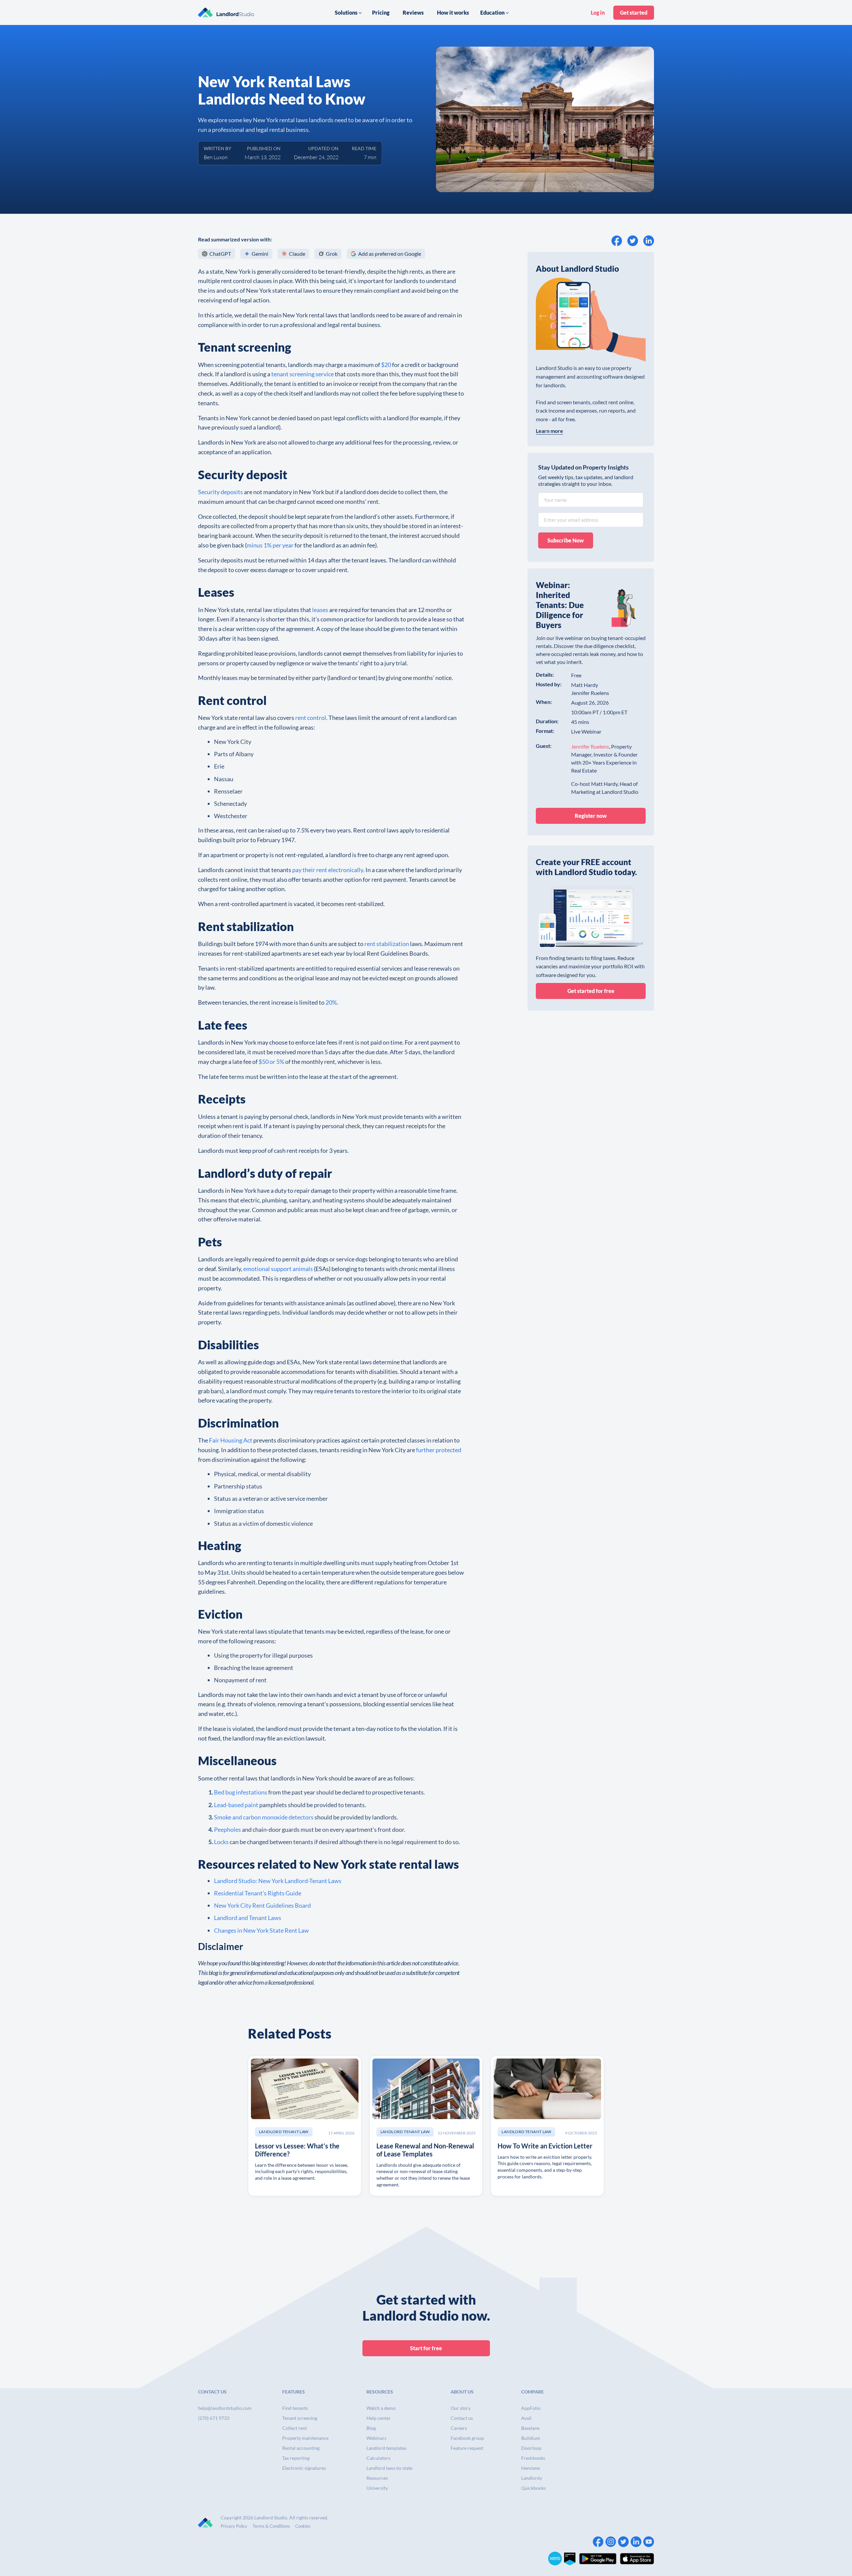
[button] (348, 13)
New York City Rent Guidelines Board (262, 1905)
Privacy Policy (234, 2526)
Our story (461, 2408)
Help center (379, 2418)
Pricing (381, 12)
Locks (221, 1842)
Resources (377, 2478)
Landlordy (532, 2478)
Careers (459, 2428)
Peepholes (227, 1829)
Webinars (376, 2438)
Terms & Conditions (271, 2526)
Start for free (426, 2348)
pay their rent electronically (328, 870)
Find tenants (295, 2408)
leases (320, 610)
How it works (453, 12)
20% (331, 1002)
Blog (371, 2428)
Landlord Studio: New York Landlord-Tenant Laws (278, 1881)
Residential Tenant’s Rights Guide (258, 1893)
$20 (386, 365)
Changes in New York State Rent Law (261, 1930)
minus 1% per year (270, 545)
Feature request (467, 2448)
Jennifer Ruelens (590, 746)
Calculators (378, 2458)
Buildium (531, 2438)
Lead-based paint (236, 1805)
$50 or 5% (271, 1062)
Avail (526, 2418)
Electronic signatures (304, 2468)
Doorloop (531, 2448)
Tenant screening (300, 2418)
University (377, 2488)
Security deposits (220, 492)
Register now (591, 816)
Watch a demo (381, 2408)
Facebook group (467, 2438)
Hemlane (531, 2468)
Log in (598, 12)
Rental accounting (301, 2448)
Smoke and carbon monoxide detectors (264, 1817)
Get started (634, 12)
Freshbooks (533, 2458)
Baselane (530, 2428)
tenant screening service (303, 374)
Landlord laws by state (389, 2468)
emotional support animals (278, 1269)
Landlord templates (386, 2448)
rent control (311, 718)
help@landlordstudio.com (225, 2408)
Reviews (413, 12)
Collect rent (295, 2428)
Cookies (303, 2526)
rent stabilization (387, 944)
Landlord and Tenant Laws (248, 1918)
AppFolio (531, 2408)
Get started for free (591, 991)
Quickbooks (533, 2488)
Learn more (549, 431)
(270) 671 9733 (214, 2418)
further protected (439, 1450)
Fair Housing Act (231, 1440)
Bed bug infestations (241, 1792)
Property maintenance (305, 2438)
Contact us (462, 2418)
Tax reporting (296, 2458)
